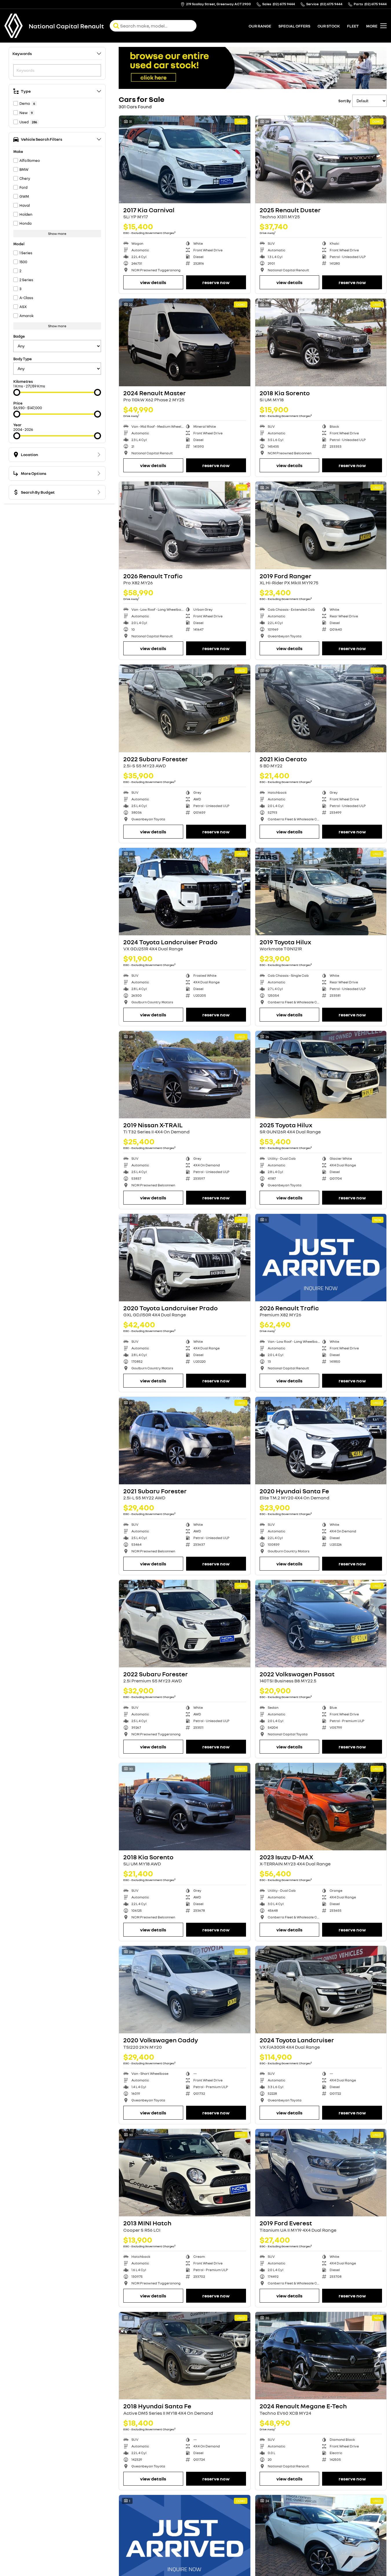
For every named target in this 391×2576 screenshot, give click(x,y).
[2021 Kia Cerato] (321, 708)
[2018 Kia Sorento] (321, 342)
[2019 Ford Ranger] (321, 525)
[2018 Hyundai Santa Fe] (185, 2356)
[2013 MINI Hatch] (185, 2173)
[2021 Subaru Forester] (185, 1441)
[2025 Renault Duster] (321, 159)
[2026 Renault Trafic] (185, 525)
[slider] (17, 392)
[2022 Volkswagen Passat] (321, 1624)
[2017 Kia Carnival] (185, 159)
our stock (329, 26)
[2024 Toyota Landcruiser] (321, 1990)
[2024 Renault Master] (185, 342)
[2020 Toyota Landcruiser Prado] (185, 1258)
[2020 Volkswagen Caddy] (185, 1990)
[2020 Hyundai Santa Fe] (321, 1441)
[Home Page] (14, 26)
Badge (19, 336)
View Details (153, 282)
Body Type (23, 359)
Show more (57, 234)
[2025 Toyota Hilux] (321, 1075)
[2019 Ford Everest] (321, 2173)
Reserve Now (216, 282)
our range (260, 26)
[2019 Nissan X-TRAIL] (185, 1075)
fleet (353, 26)
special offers (294, 26)
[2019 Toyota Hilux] (321, 892)
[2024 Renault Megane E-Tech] (321, 2356)
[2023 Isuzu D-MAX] (321, 1807)
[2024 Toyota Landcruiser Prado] (185, 892)
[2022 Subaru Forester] (185, 708)
